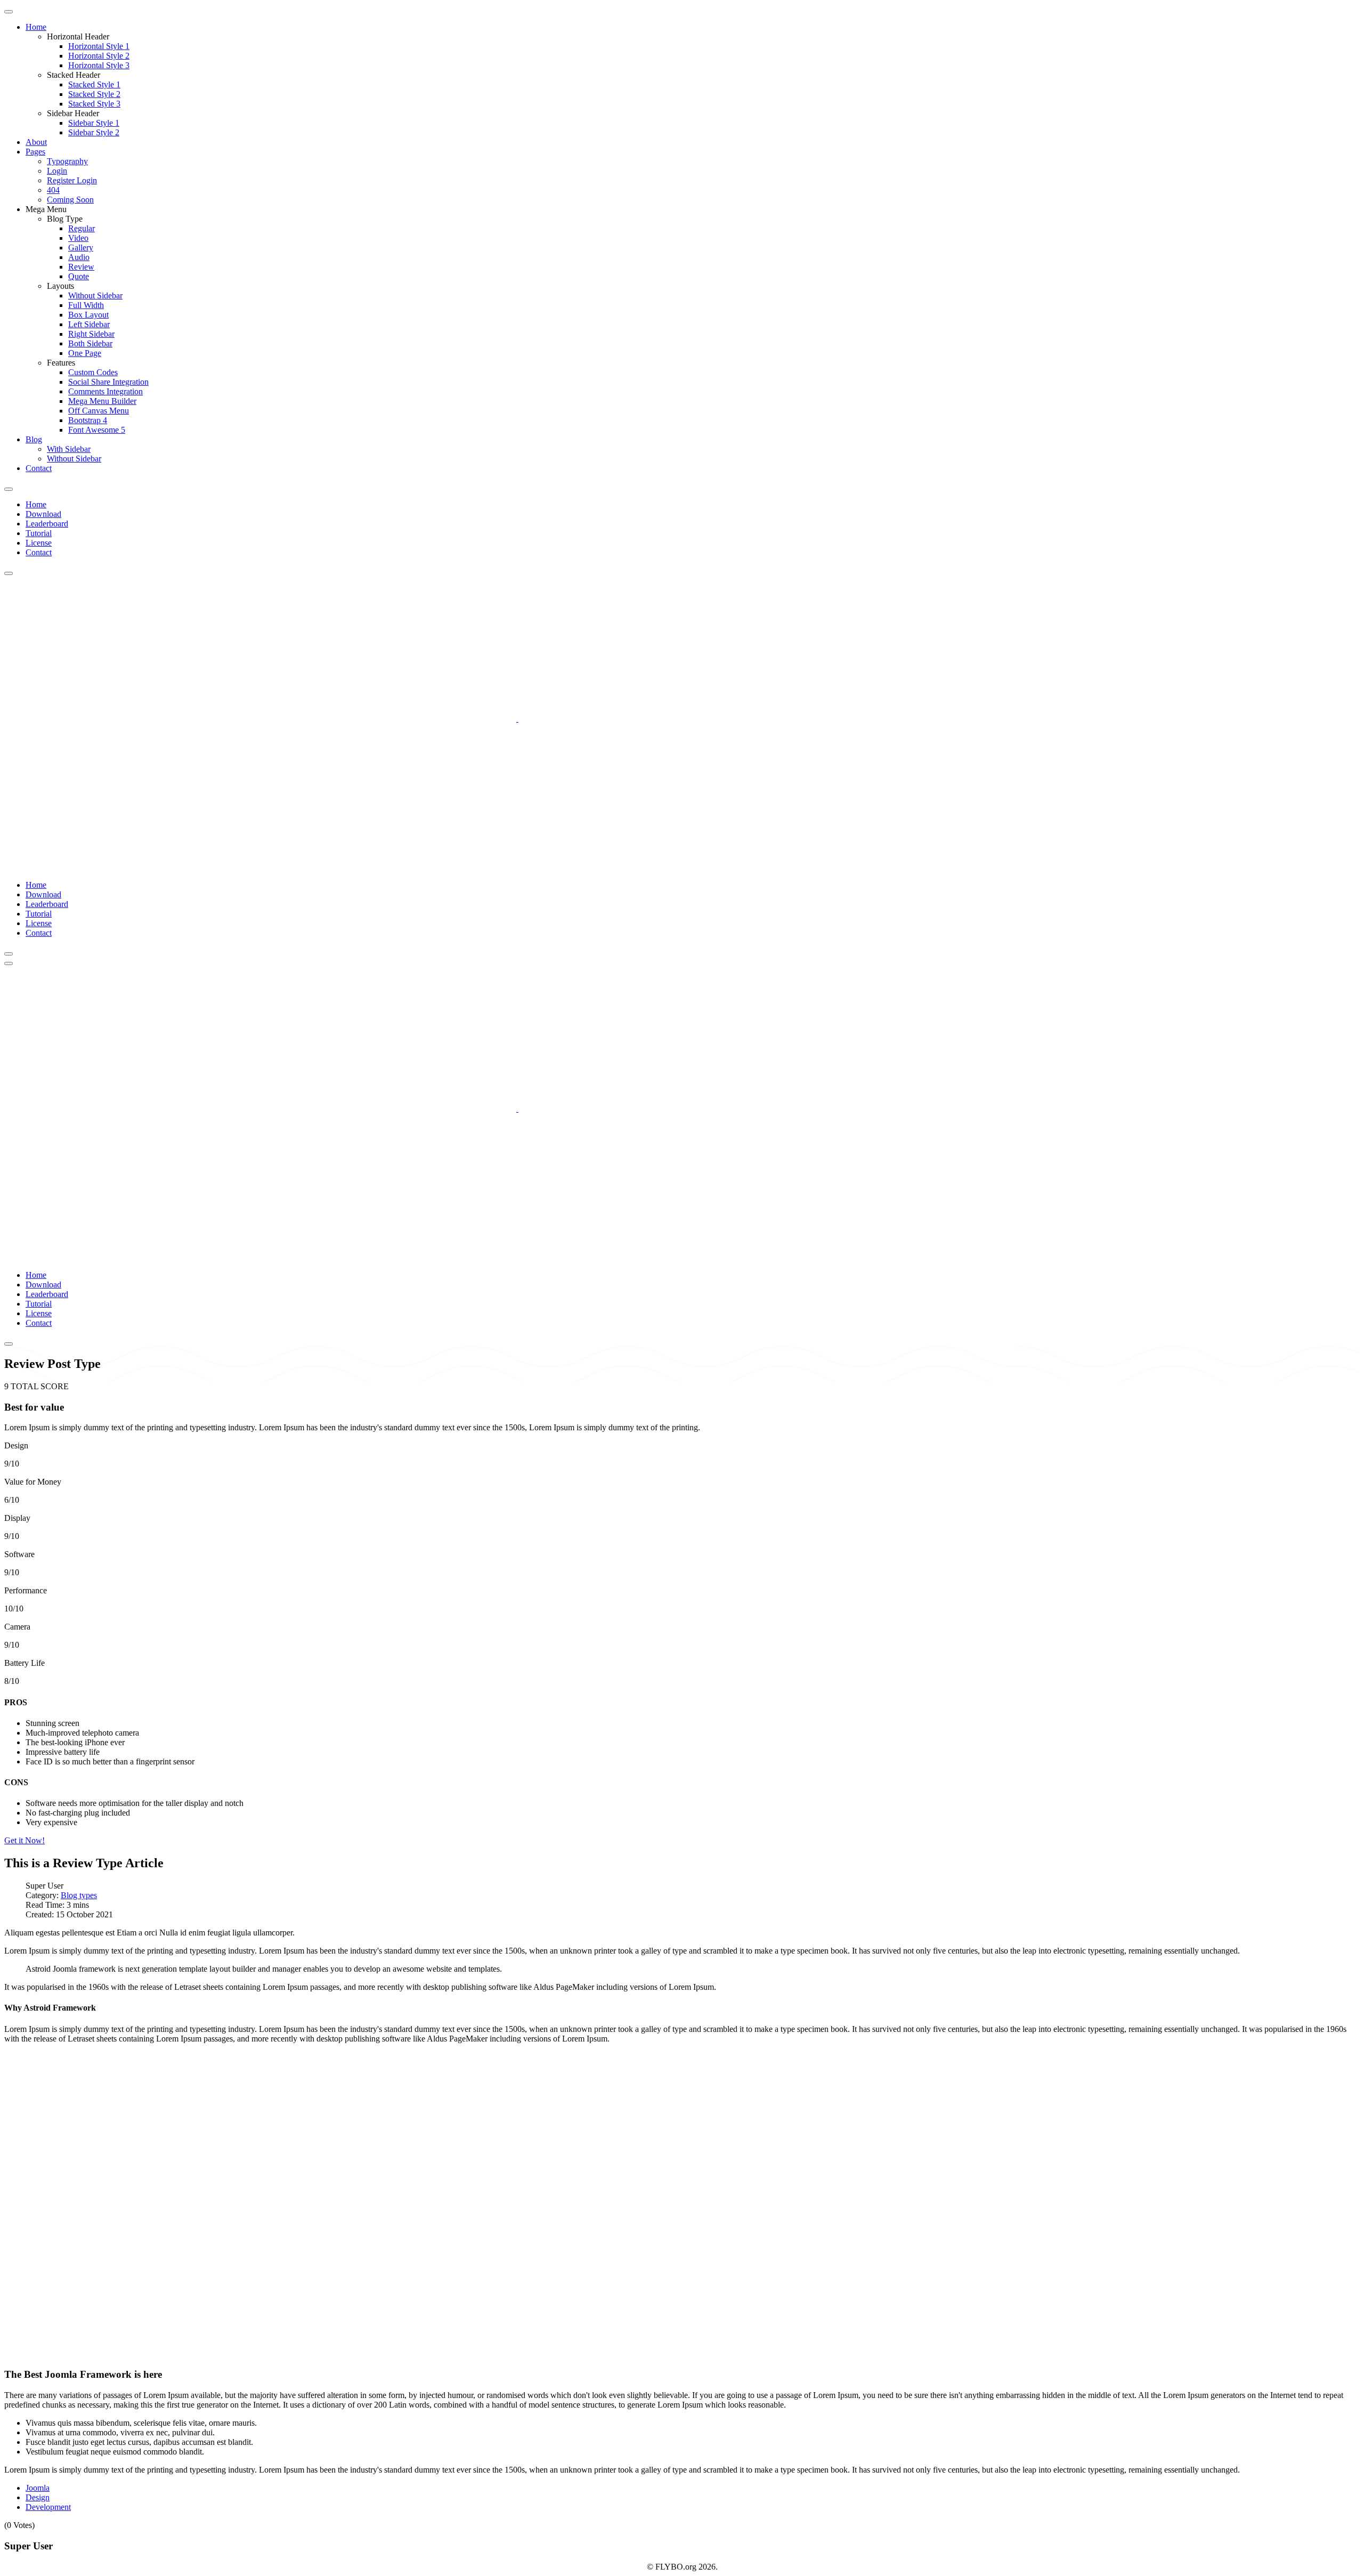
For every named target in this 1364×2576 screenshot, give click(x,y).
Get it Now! (25, 1840)
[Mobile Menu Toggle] (9, 489)
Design (38, 2497)
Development (48, 2507)
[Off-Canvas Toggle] (9, 12)
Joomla (38, 2488)
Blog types (79, 1895)
